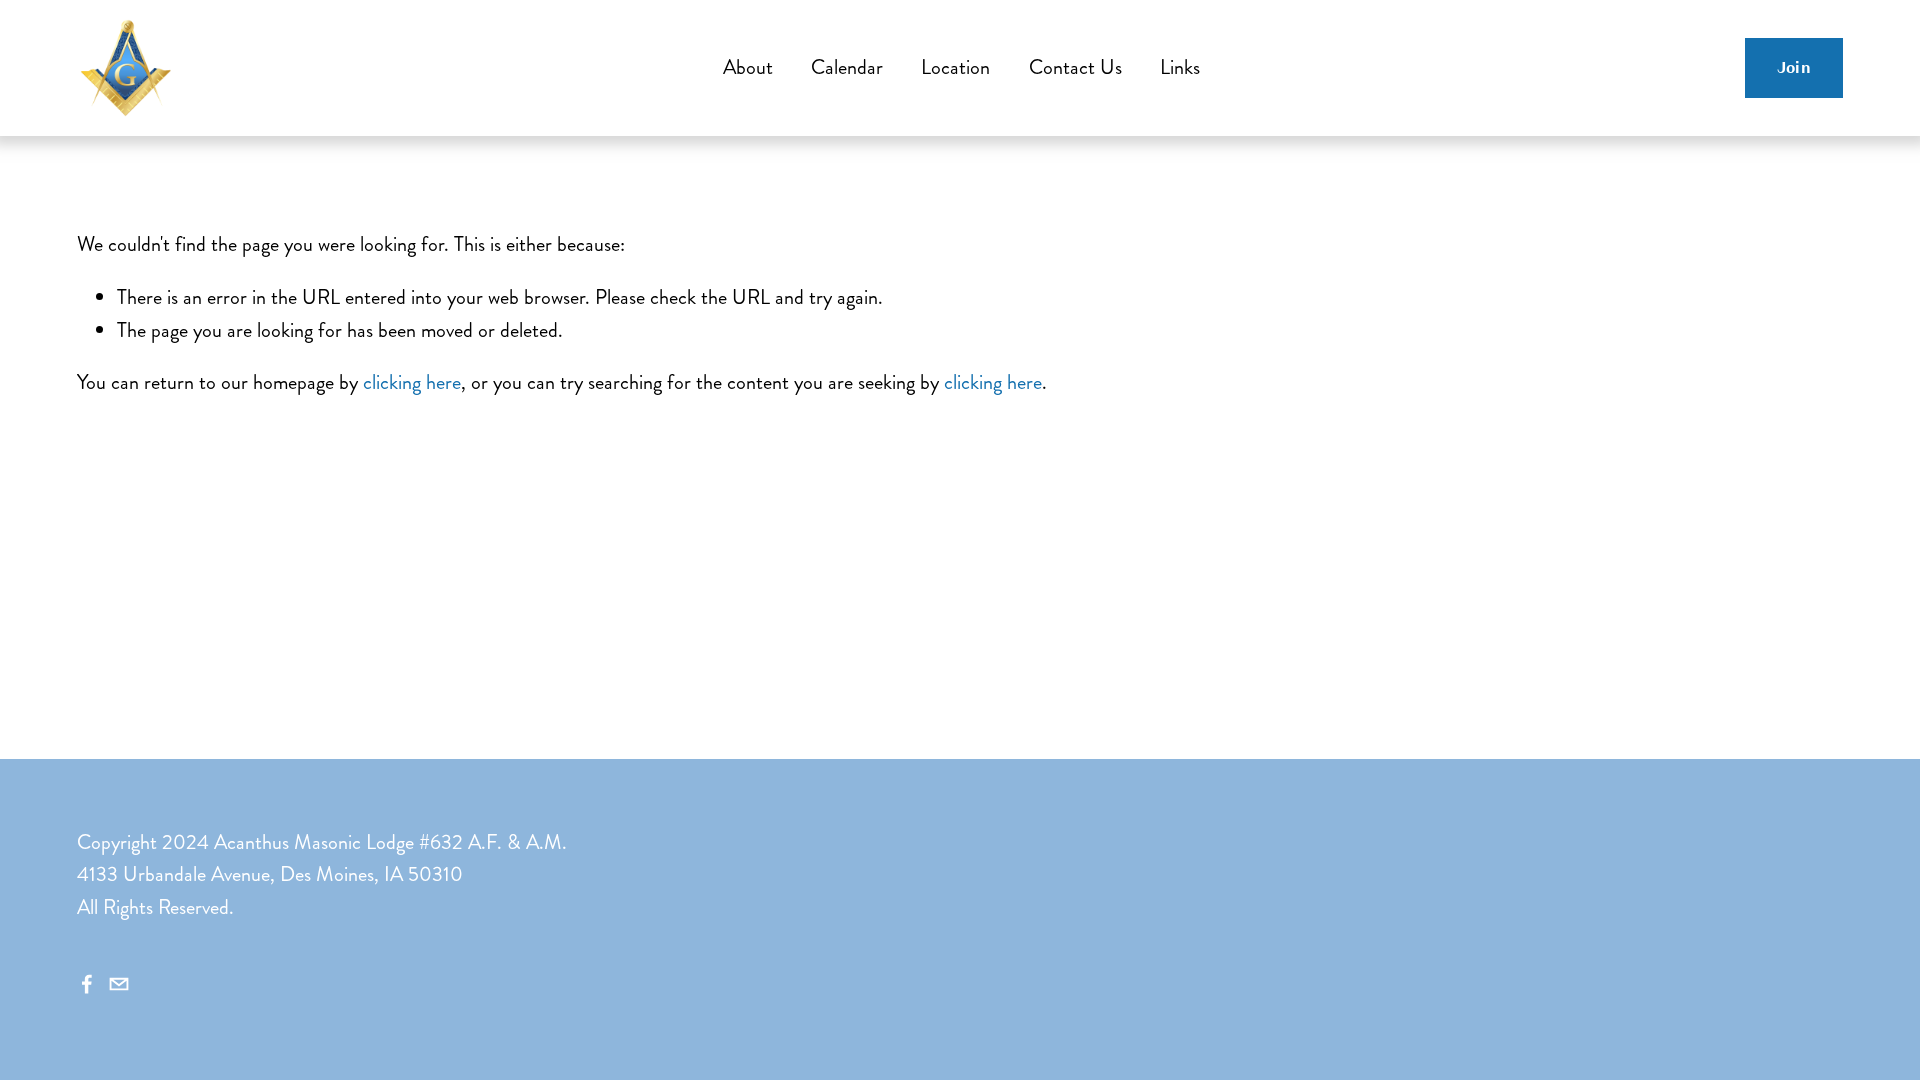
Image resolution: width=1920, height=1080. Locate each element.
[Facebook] (87, 984)
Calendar (847, 67)
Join (1794, 68)
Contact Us (1075, 67)
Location (955, 67)
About (748, 67)
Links (1180, 67)
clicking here (412, 382)
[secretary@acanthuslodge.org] (119, 984)
